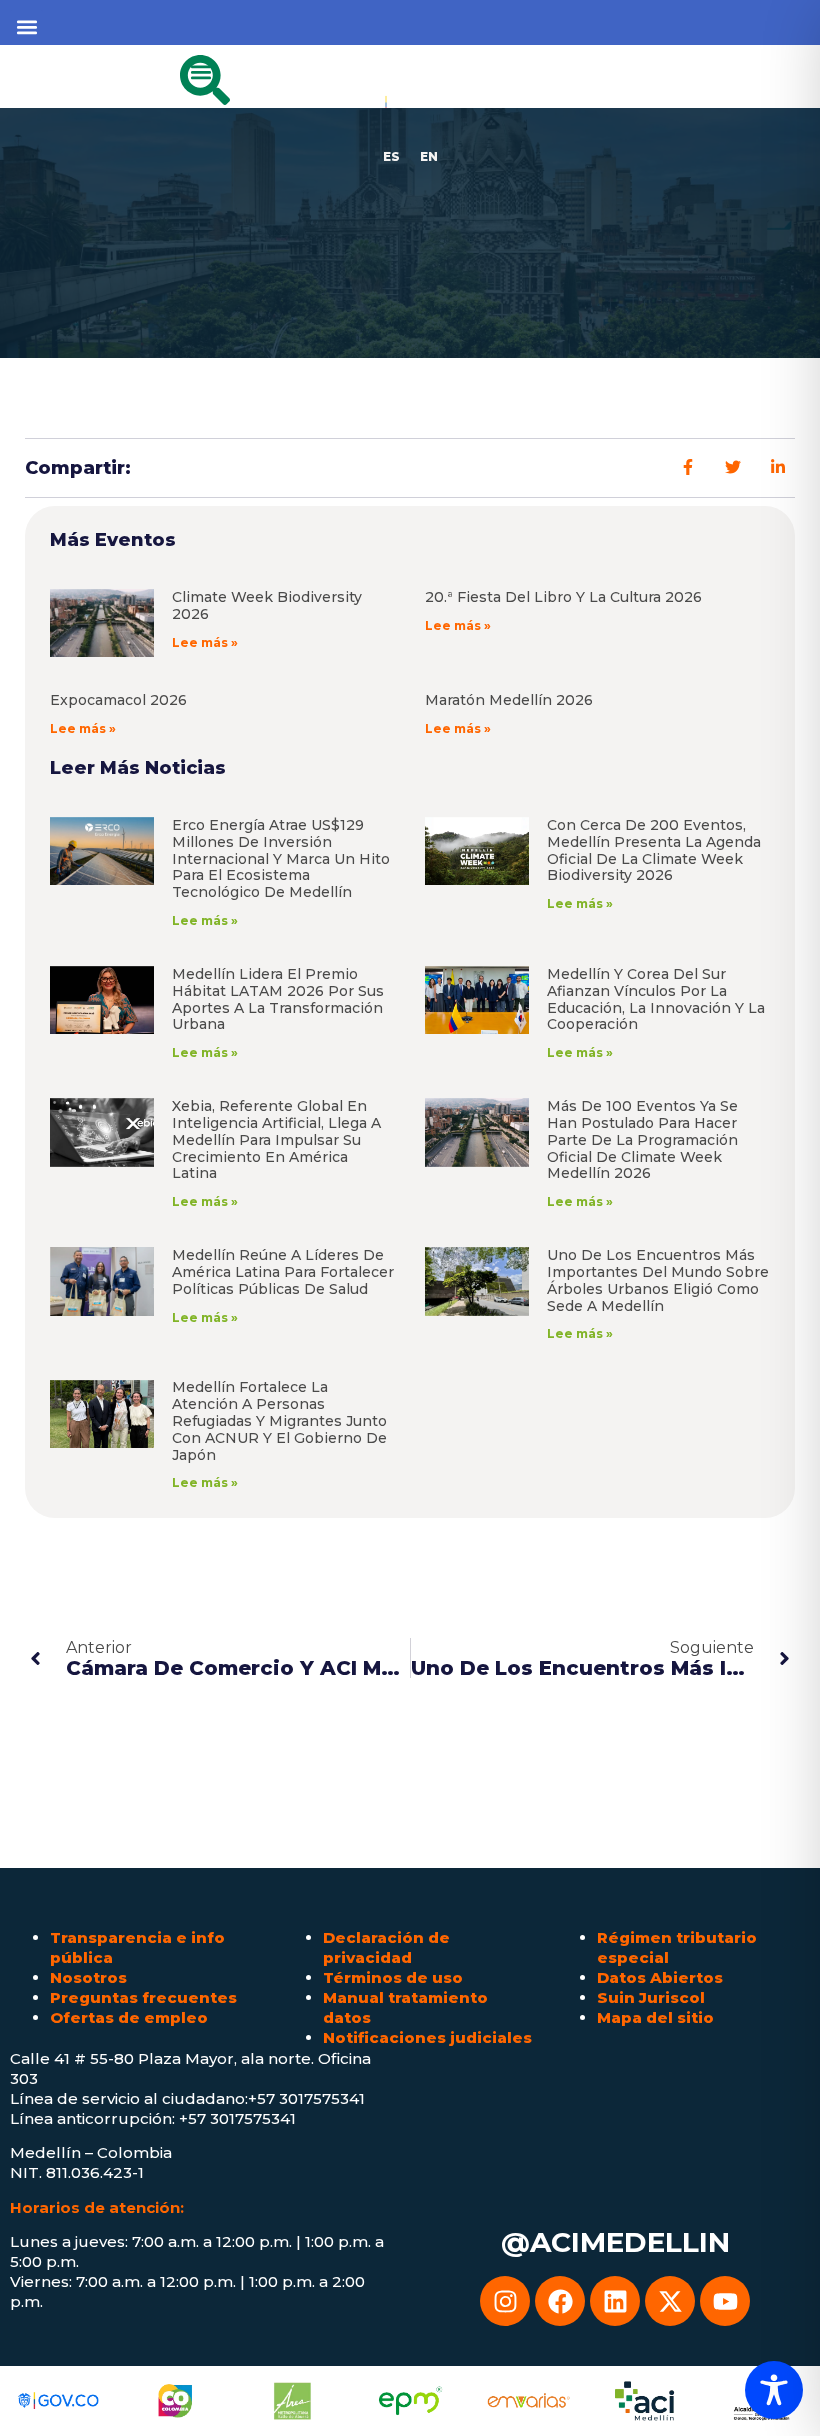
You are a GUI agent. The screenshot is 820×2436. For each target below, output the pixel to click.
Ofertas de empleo (129, 2017)
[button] (26, 26)
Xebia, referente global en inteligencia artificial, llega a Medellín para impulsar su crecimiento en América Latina (276, 1139)
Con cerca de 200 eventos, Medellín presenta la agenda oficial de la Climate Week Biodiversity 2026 (654, 850)
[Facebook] (560, 2301)
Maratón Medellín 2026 (509, 700)
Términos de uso (393, 1977)
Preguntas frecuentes (143, 1997)
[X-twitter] (670, 2301)
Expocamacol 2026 (118, 700)
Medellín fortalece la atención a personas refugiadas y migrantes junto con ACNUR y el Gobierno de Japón (279, 1420)
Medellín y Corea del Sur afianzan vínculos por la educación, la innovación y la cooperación (656, 999)
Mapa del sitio (655, 2017)
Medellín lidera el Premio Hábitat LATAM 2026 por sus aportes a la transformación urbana (278, 999)
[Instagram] (505, 2301)
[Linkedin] (615, 2301)
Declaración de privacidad (386, 1947)
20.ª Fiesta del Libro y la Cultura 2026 (563, 597)
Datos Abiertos (660, 1977)
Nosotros (88, 1977)
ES (391, 156)
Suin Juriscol (651, 1997)
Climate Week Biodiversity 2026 (267, 605)
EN (429, 156)
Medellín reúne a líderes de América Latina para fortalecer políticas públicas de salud (283, 1272)
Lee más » (205, 642)
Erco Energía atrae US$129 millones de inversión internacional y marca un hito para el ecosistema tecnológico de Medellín (281, 858)
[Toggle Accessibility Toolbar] (774, 2390)
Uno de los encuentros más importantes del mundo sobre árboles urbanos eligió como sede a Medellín (658, 1280)
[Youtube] (725, 2301)
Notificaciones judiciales (427, 2037)
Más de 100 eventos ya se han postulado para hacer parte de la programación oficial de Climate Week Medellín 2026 (642, 1139)
